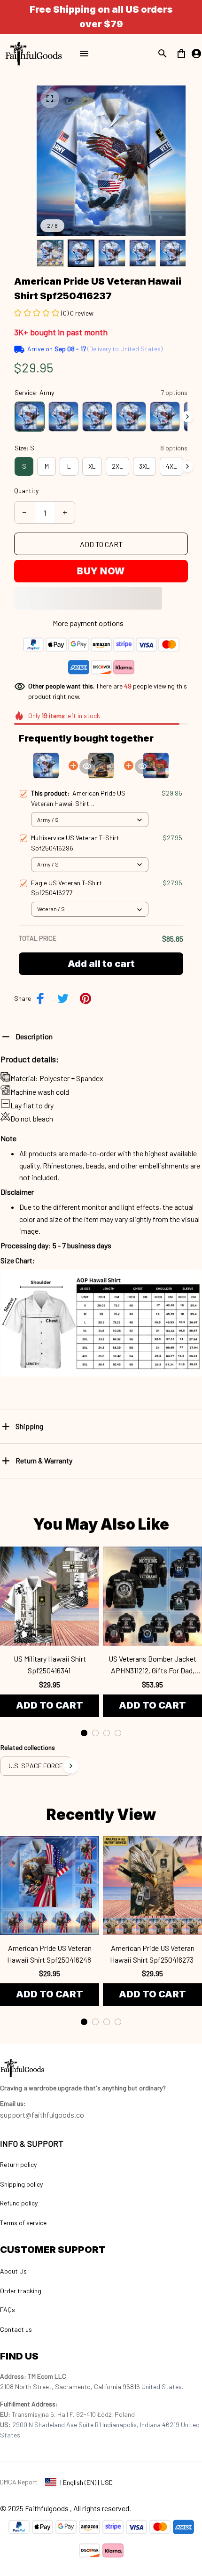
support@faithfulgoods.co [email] (42, 2115)
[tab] (84, 1733)
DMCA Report (19, 2482)
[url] (13, 2104)
